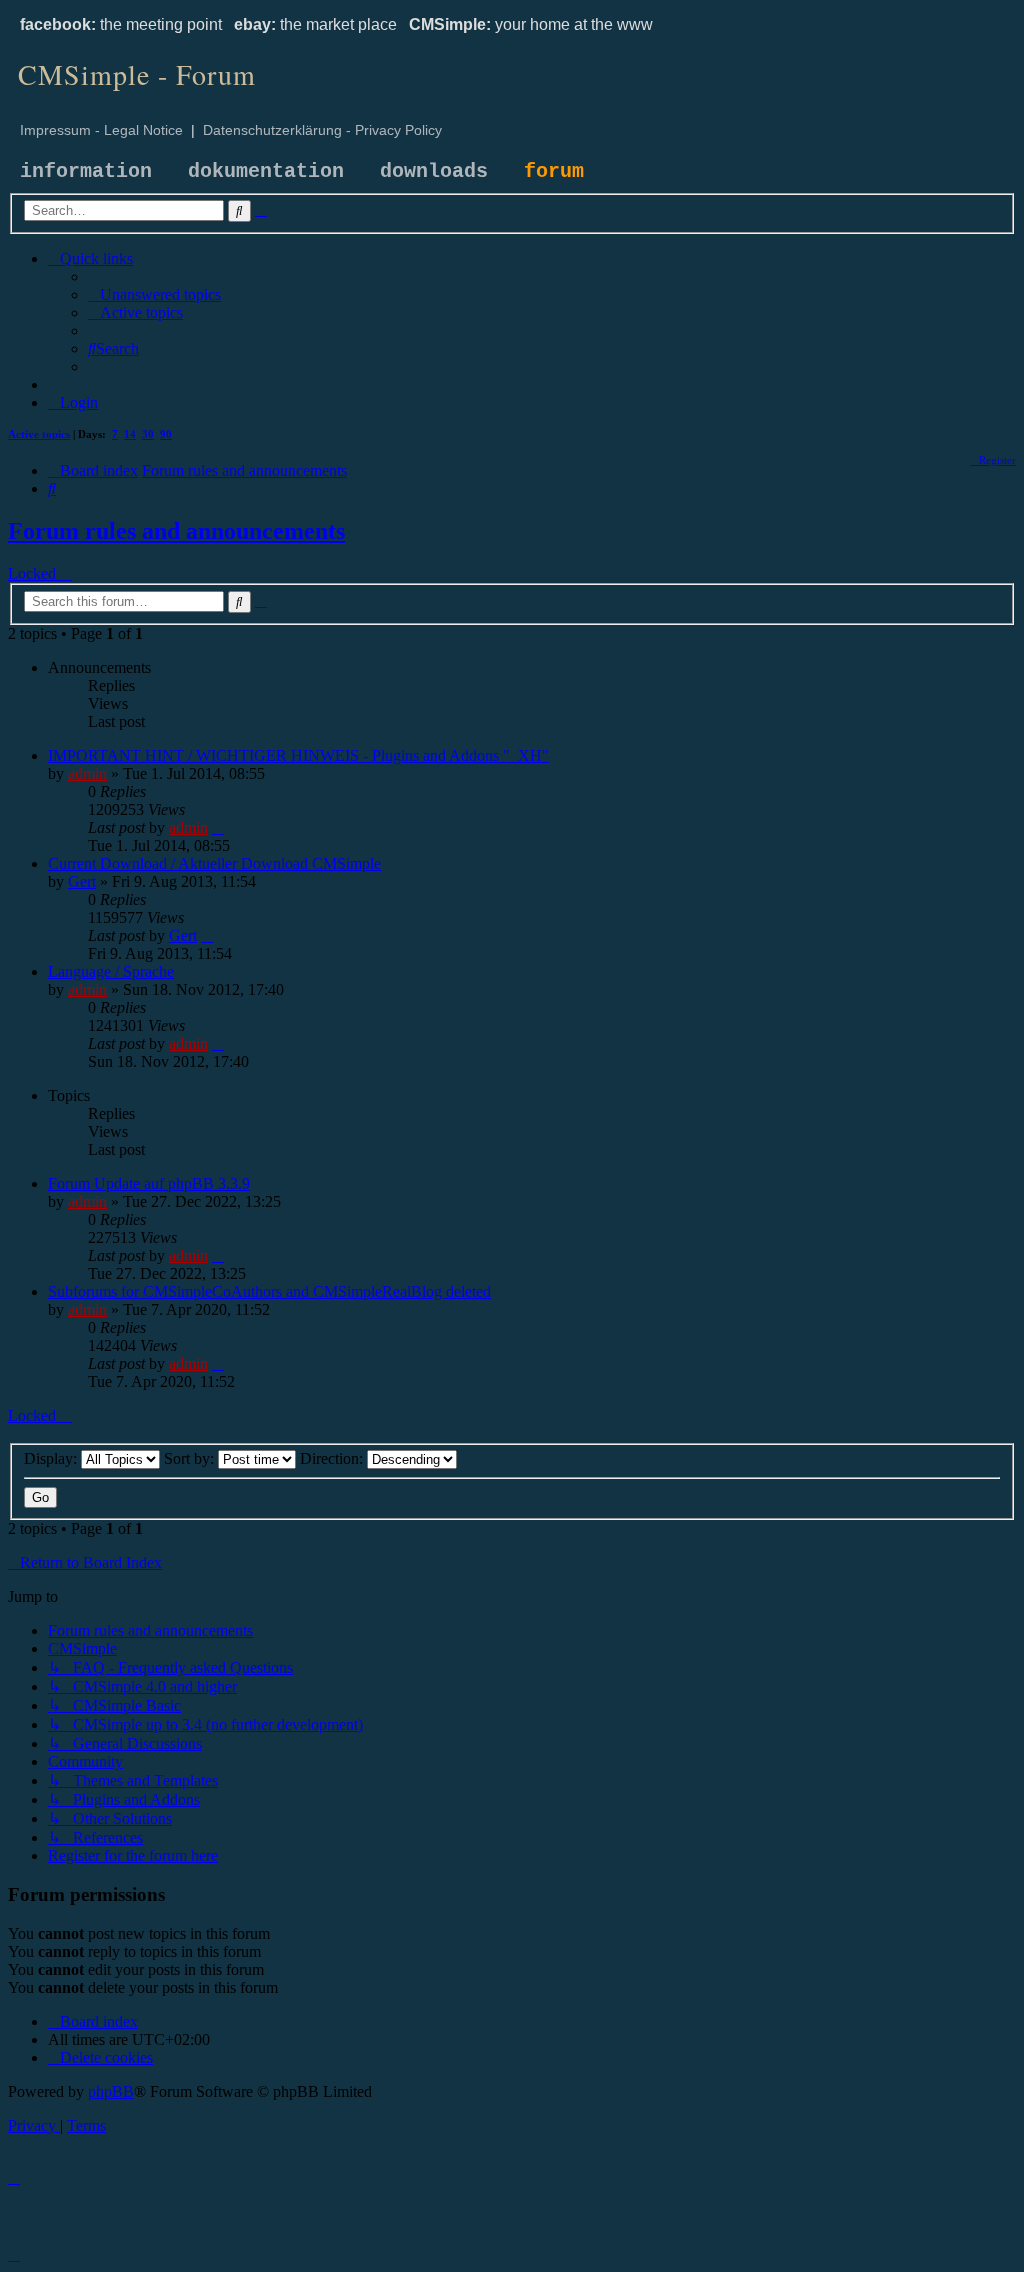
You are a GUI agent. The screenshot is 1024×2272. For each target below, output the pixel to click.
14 (130, 434)
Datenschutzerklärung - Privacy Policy (322, 130)
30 (148, 434)
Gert (82, 881)
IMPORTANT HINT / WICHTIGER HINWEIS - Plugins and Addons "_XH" (298, 755)
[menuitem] (154, 294)
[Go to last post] (218, 827)
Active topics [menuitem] (39, 434)
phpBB (111, 2091)
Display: (52, 1458)
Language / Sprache (111, 971)
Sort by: (191, 1458)
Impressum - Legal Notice (101, 130)
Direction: (333, 1458)
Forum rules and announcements (176, 531)
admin (87, 773)
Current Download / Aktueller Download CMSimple (214, 863)
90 (166, 434)
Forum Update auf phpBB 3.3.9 (149, 1183)
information (86, 171)
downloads (434, 171)
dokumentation (266, 171)
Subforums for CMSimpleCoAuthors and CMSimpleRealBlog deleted (269, 1291)
